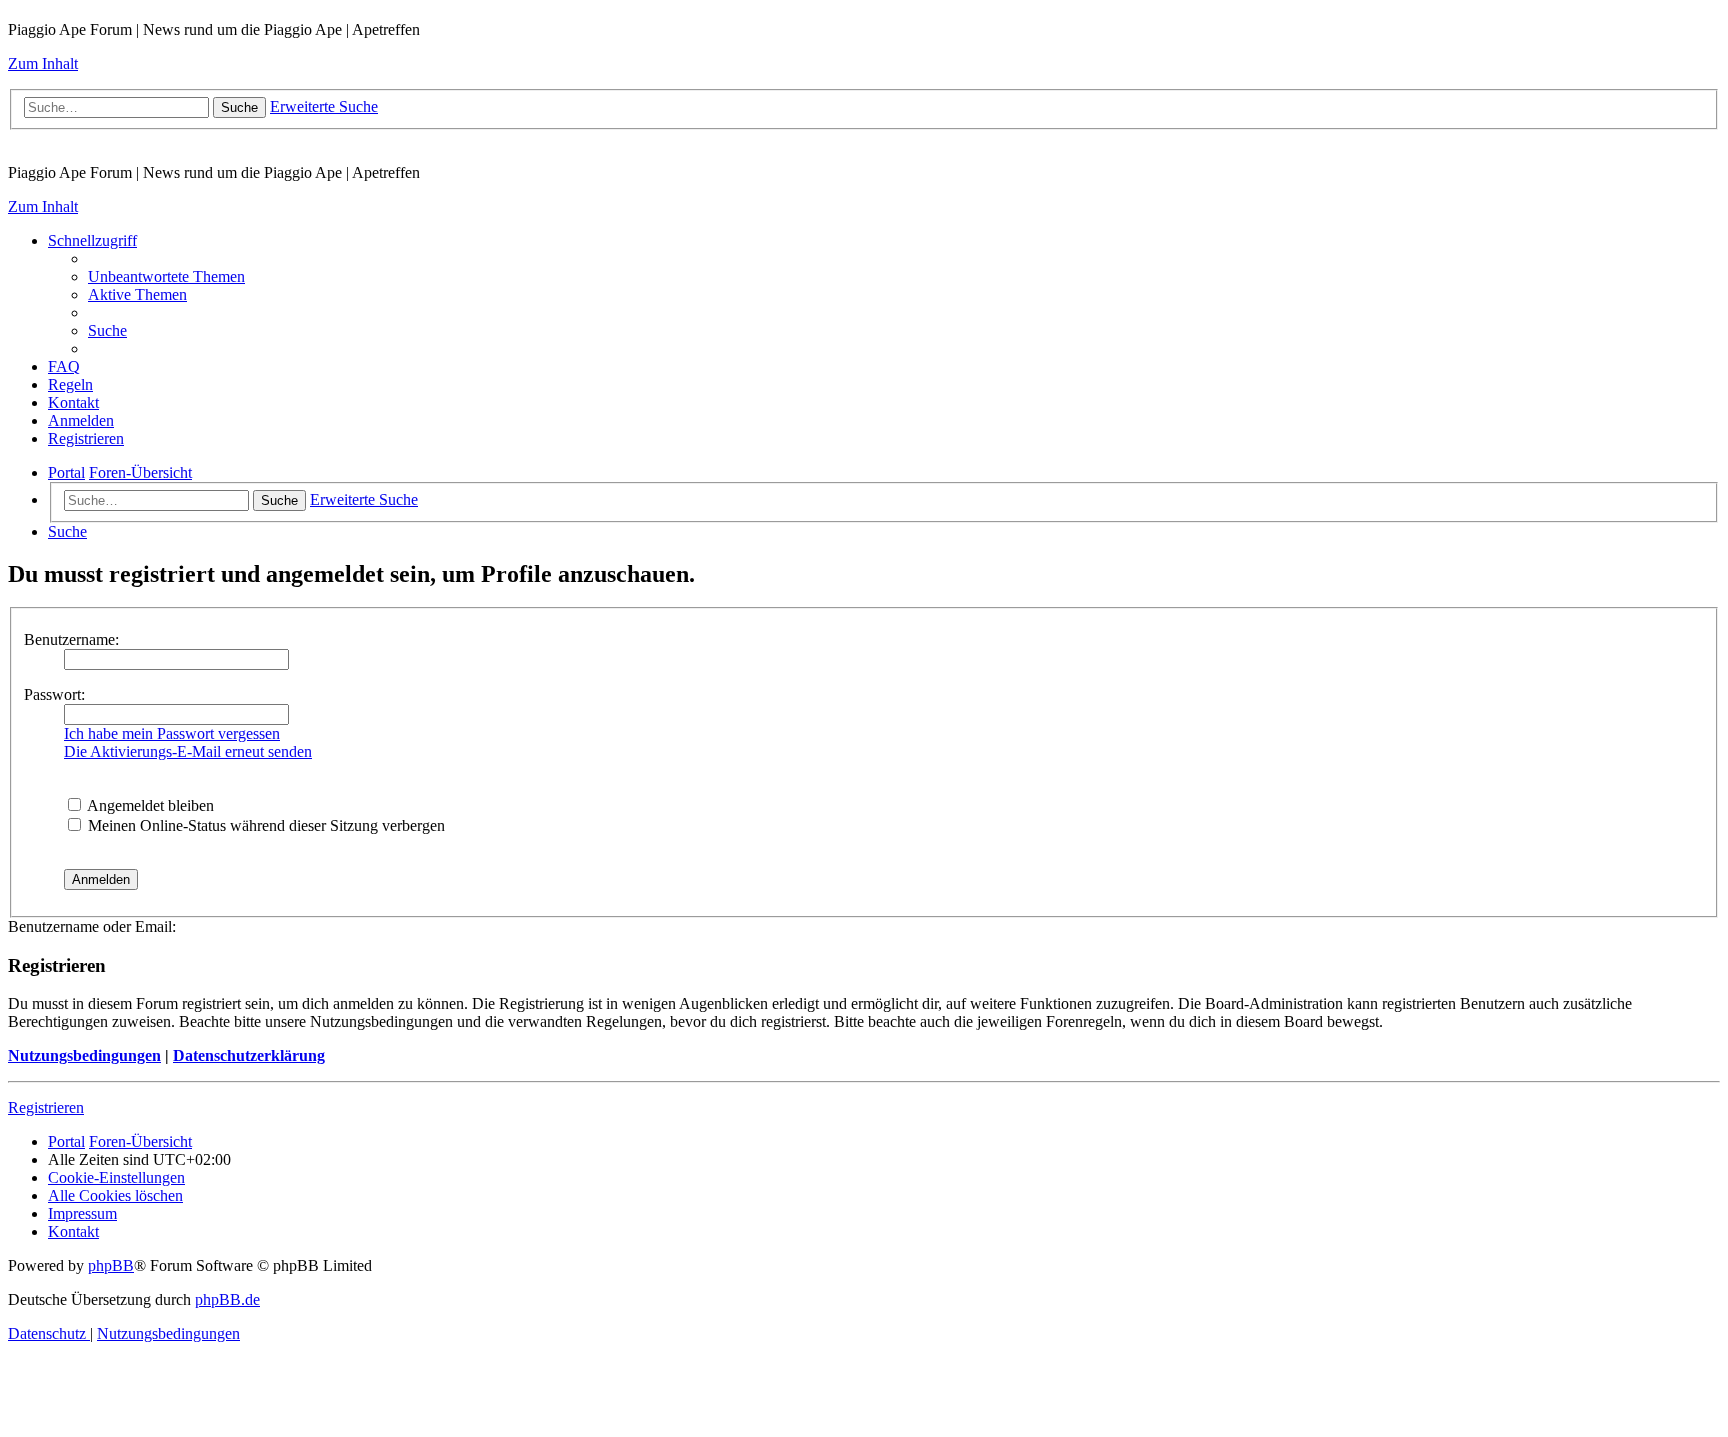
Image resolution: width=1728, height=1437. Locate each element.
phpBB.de (227, 1299)
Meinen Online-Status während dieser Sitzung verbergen (264, 825)
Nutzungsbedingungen (84, 1055)
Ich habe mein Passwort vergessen (172, 733)
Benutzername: (71, 639)
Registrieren (46, 1107)
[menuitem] (166, 276)
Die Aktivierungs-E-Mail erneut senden (188, 751)
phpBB (111, 1265)
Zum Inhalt (43, 63)
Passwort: (54, 694)
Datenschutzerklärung (249, 1055)
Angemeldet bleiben (149, 805)
